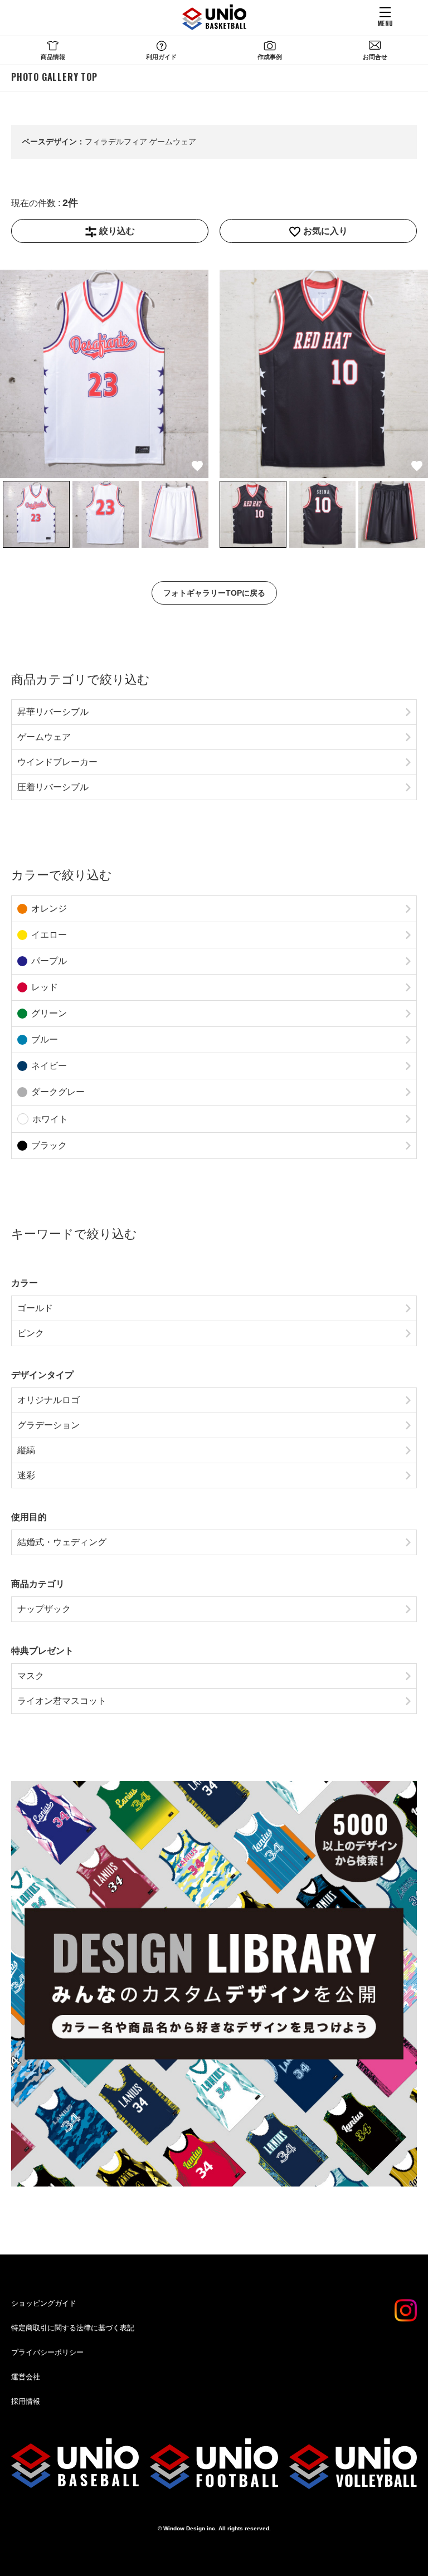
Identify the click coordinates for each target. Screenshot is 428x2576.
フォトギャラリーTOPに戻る (214, 593)
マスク (31, 1676)
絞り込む (117, 231)
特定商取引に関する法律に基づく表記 (73, 2328)
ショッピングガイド (44, 2303)
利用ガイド (161, 57)
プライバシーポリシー (47, 2352)
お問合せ (375, 57)
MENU (385, 23)
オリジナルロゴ (48, 1400)
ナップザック (44, 1609)
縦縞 (26, 1450)
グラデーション (48, 1425)
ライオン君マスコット (62, 1701)
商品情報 (53, 57)
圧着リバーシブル (53, 787)
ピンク (31, 1333)
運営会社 (26, 2377)
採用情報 (26, 2401)
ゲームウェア (44, 737)
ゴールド (35, 1308)
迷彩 (26, 1475)
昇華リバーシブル (53, 712)
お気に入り (325, 231)
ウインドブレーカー (57, 762)
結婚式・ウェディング (62, 1542)
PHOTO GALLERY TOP (54, 77)
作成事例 (270, 57)
